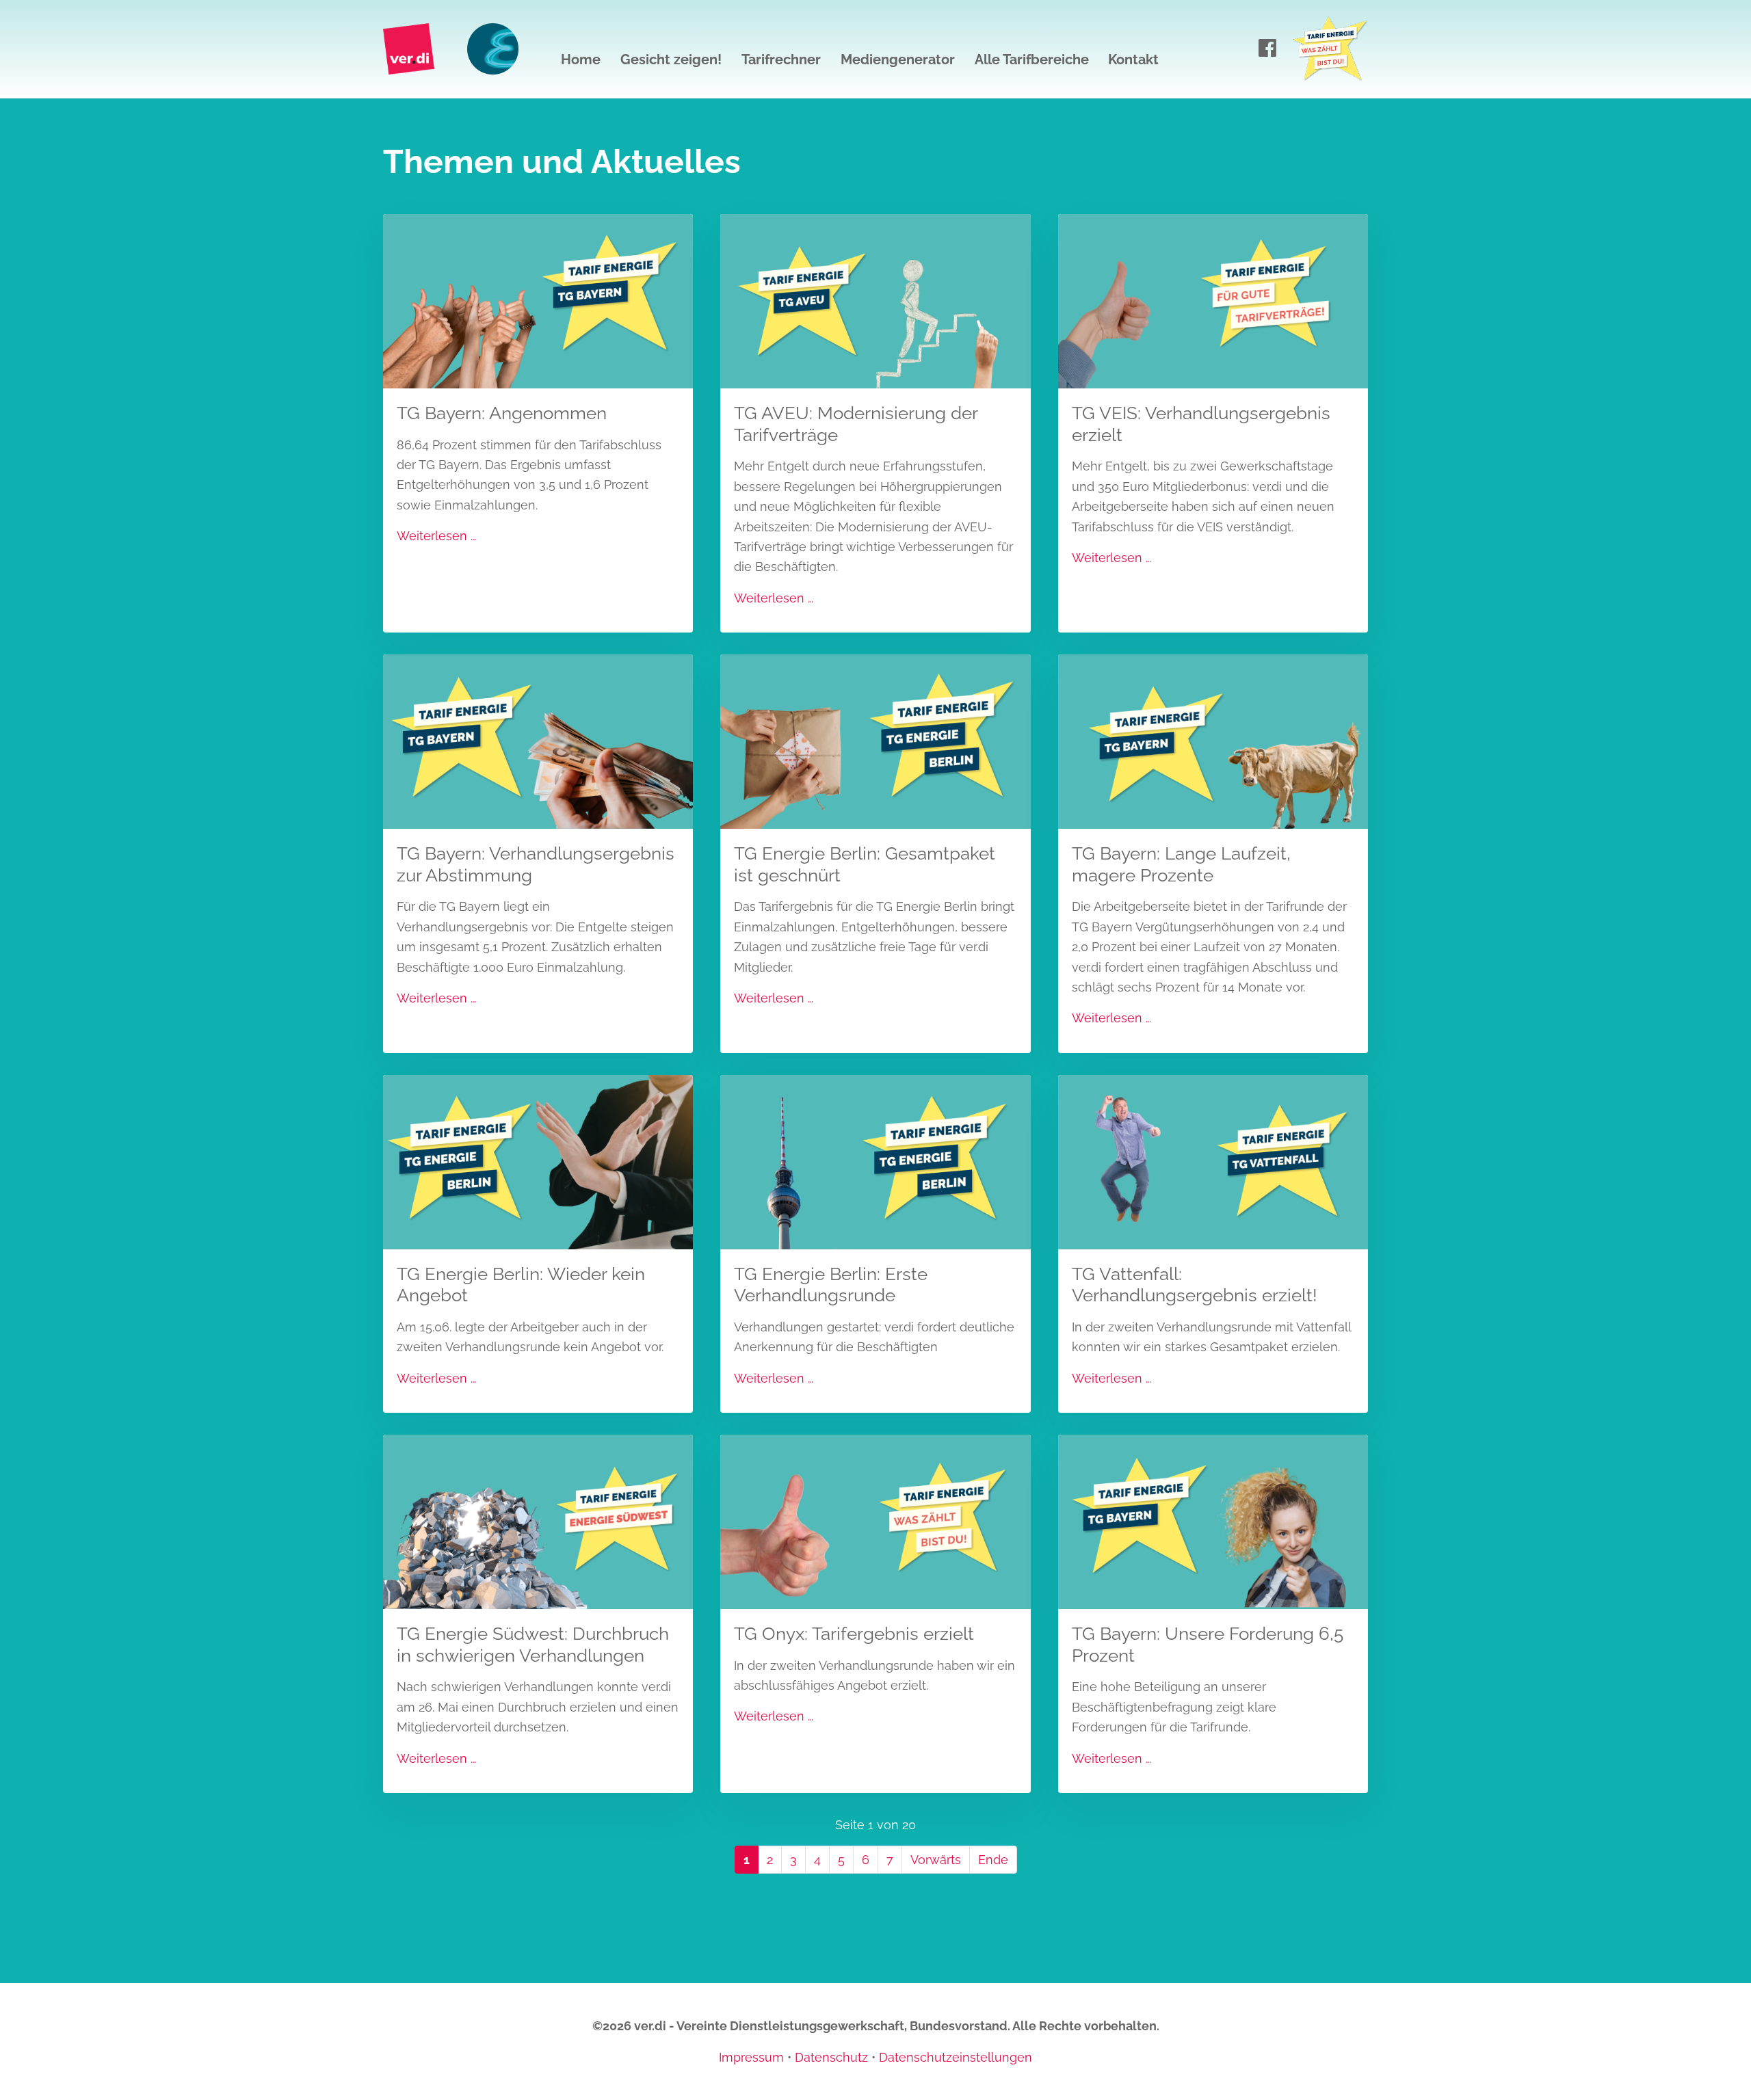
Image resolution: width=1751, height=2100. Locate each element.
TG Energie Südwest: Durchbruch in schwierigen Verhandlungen (533, 1644)
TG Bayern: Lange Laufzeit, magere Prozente (1181, 864)
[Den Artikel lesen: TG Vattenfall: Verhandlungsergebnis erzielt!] (1213, 1161)
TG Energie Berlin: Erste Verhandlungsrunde (831, 1285)
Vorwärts (936, 1860)
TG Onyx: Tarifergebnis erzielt (854, 1633)
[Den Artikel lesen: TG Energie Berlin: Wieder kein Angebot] (538, 1161)
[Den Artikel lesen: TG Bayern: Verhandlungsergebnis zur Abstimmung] (538, 740)
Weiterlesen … (436, 536)
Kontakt (1133, 59)
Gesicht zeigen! (671, 59)
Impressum (751, 2057)
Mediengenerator (898, 59)
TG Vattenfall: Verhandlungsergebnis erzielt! (1195, 1285)
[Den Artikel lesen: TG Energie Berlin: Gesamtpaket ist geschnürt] (875, 740)
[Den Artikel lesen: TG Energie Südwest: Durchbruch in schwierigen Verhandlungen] (538, 1520)
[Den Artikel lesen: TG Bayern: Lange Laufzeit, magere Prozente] (1213, 740)
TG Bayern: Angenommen (502, 413)
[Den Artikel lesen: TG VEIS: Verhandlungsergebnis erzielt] (1213, 300)
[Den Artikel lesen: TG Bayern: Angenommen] (538, 300)
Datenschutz (831, 2057)
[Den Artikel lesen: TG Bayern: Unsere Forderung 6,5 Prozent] (1213, 1520)
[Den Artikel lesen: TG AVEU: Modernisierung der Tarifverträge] (875, 300)
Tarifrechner (781, 59)
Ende (993, 1860)
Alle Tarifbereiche (1032, 59)
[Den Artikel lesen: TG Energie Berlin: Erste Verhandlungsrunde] (875, 1161)
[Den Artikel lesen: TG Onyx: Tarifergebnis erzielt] (875, 1520)
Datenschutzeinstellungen (956, 2057)
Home (581, 59)
